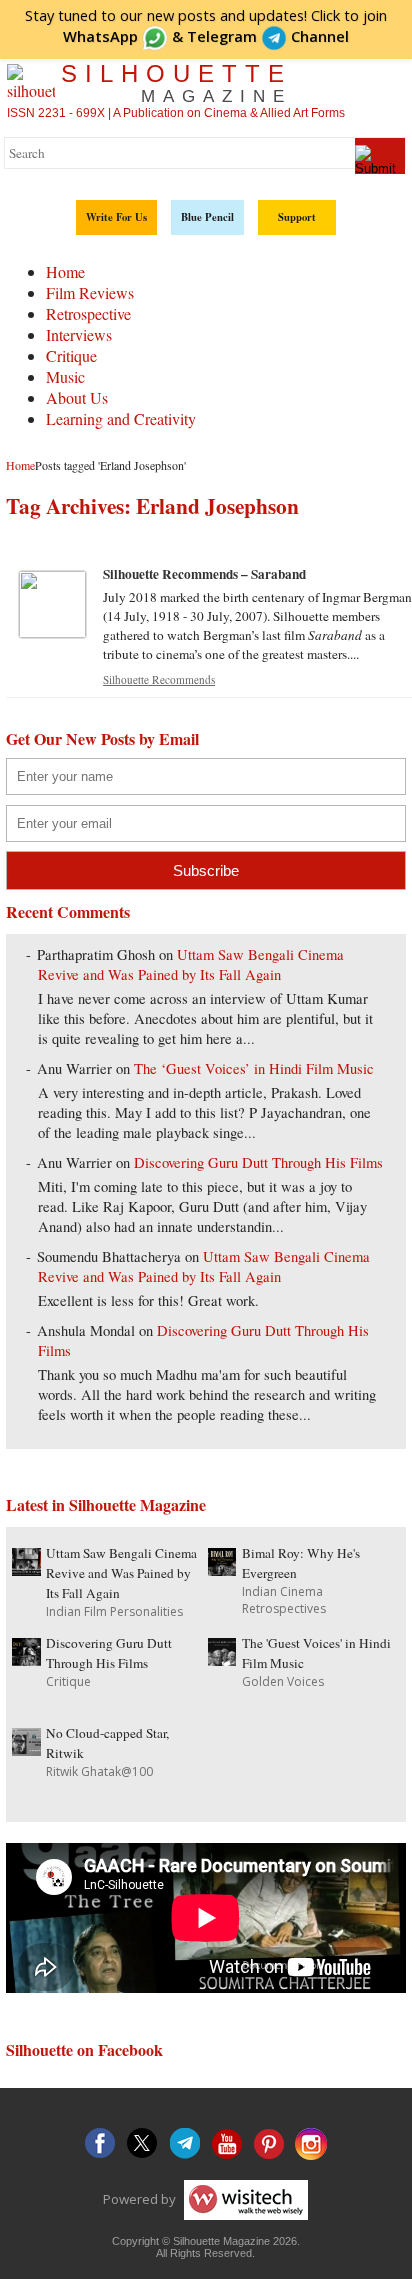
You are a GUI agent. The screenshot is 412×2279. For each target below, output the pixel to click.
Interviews (79, 334)
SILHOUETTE (176, 83)
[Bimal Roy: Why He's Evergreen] (222, 1569)
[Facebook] (101, 2144)
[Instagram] (311, 2144)
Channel (268, 36)
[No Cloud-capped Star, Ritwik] (26, 1749)
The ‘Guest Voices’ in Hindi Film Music (254, 1068)
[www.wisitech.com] (243, 2198)
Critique (71, 355)
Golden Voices (283, 1681)
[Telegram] (185, 2144)
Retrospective (88, 313)
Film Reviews (90, 292)
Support (297, 217)
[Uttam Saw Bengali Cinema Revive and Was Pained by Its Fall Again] (26, 1569)
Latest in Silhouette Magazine (106, 1504)
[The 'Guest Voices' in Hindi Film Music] (222, 1659)
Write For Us (116, 217)
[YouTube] (227, 2144)
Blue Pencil (207, 217)
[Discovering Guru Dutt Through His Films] (26, 1659)
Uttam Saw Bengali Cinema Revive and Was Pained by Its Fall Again (191, 964)
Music (65, 376)
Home (65, 271)
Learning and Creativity (121, 418)
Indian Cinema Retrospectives (284, 1600)
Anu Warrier (74, 1068)
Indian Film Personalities (114, 1611)
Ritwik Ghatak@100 (99, 1771)
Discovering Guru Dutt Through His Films (258, 1162)
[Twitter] (143, 2144)
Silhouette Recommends (159, 679)
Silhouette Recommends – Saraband (204, 574)
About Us (77, 397)
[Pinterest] (269, 2144)
